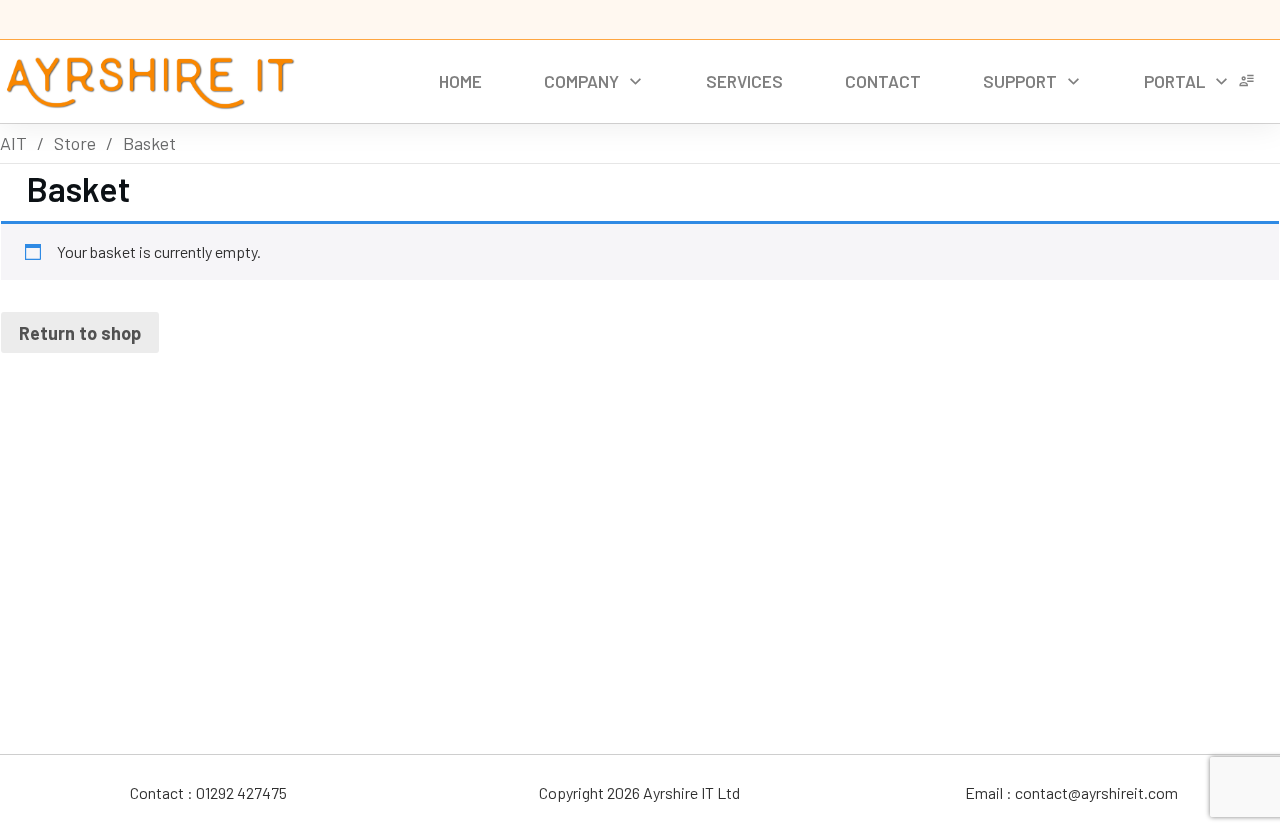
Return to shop (80, 333)
